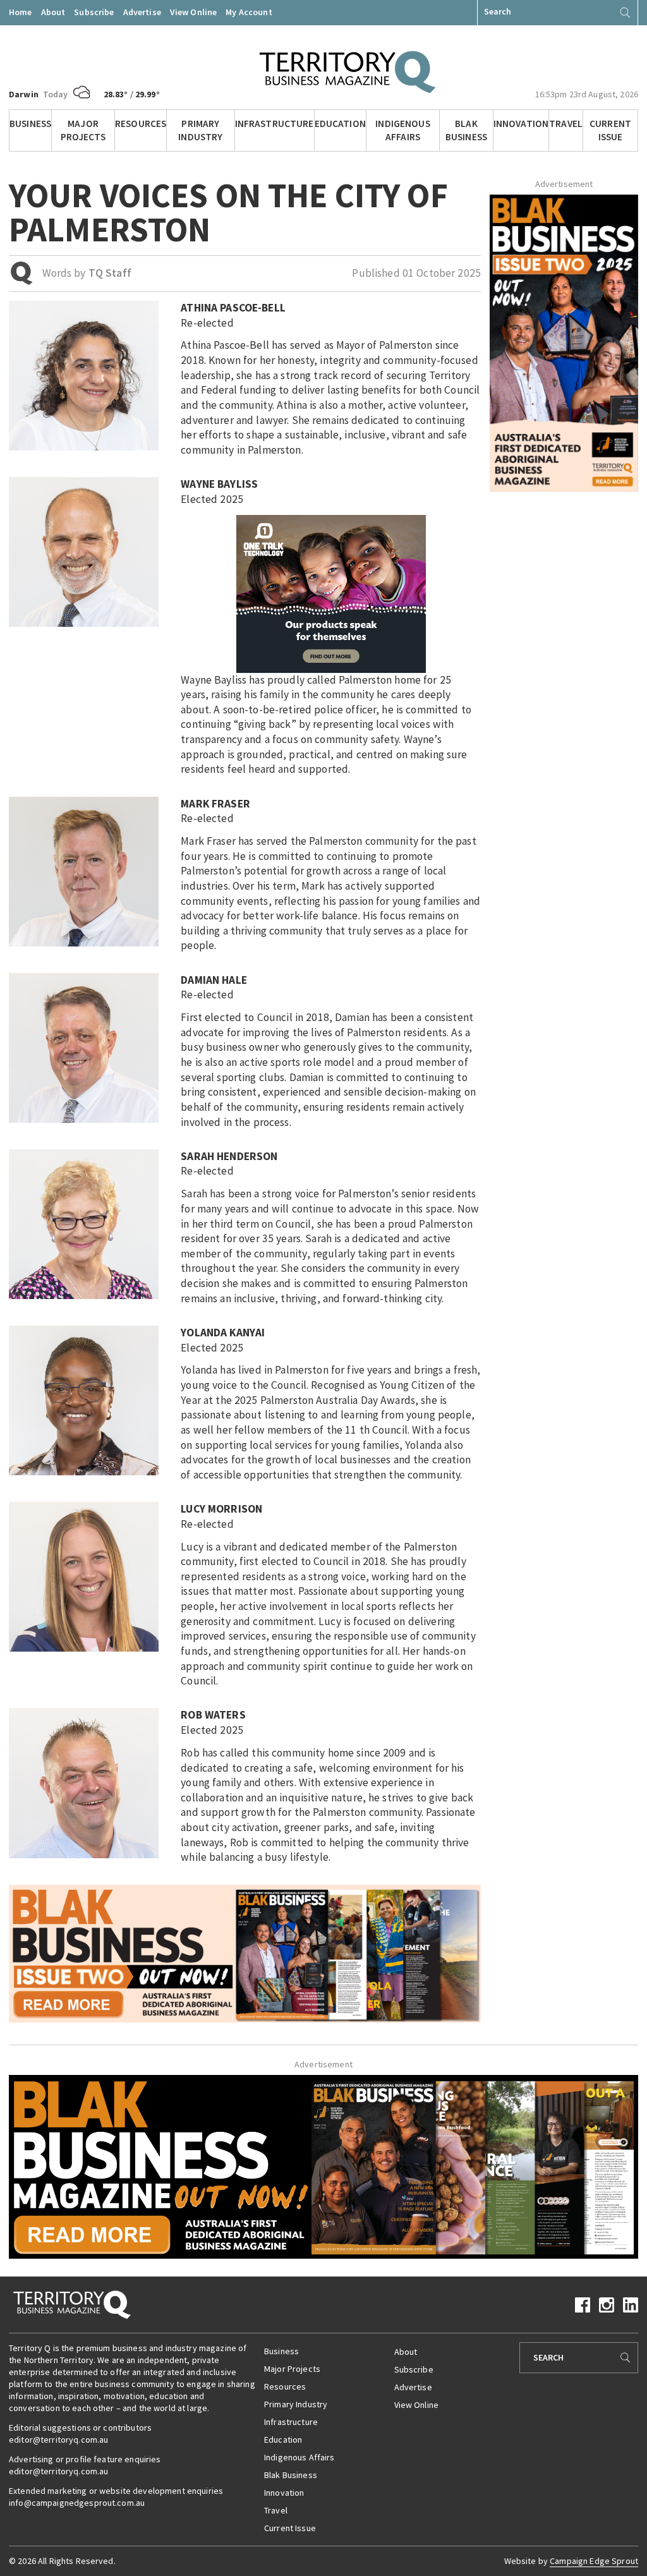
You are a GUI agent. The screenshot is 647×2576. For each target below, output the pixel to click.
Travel (566, 124)
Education (340, 124)
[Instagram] (607, 2304)
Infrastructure (275, 124)
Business (30, 124)
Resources (141, 124)
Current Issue (610, 130)
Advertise (142, 12)
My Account (249, 12)
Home (21, 12)
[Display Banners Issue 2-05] (245, 1952)
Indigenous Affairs (402, 130)
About (53, 12)
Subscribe (94, 12)
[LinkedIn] (631, 2304)
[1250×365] (323, 2166)
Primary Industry (200, 130)
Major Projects (83, 130)
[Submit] (625, 13)
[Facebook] (583, 2304)
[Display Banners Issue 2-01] (564, 342)
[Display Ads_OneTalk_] (331, 593)
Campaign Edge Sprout (594, 2561)
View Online (194, 12)
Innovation (521, 124)
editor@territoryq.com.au (58, 2440)
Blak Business (466, 130)
